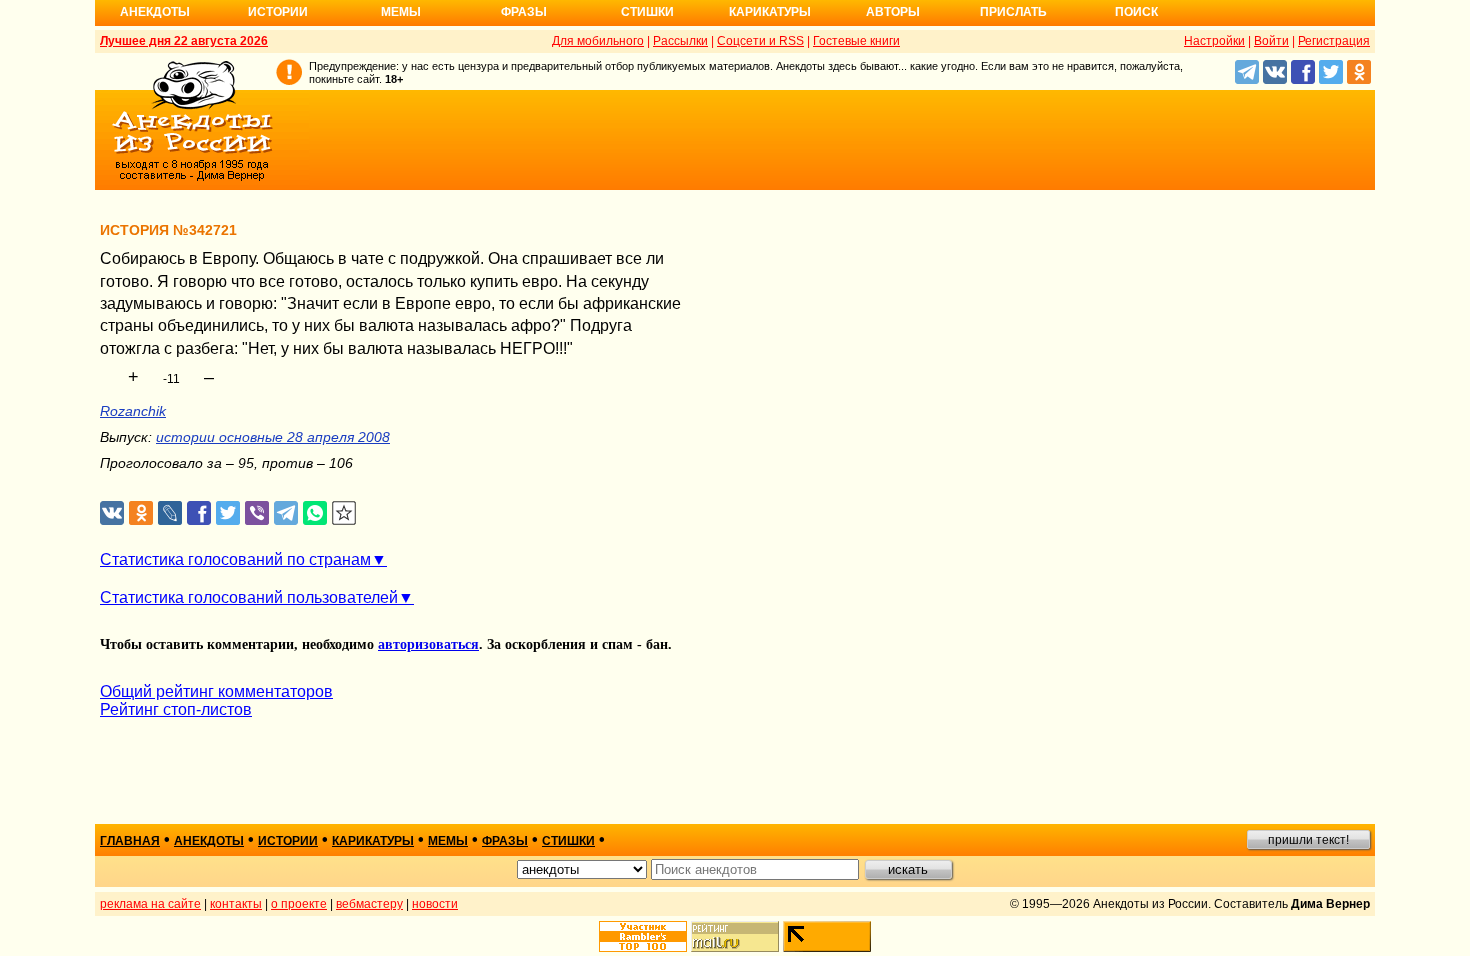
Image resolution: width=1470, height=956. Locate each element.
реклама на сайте (150, 904)
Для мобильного (598, 41)
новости (435, 904)
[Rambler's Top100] (643, 936)
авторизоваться (428, 644)
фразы (505, 841)
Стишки (647, 12)
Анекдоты (155, 12)
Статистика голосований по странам (235, 559)
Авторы (893, 12)
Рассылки (680, 41)
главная (130, 841)
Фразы (524, 12)
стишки (568, 841)
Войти (1271, 41)
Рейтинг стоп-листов (176, 709)
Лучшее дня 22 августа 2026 (184, 41)
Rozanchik (133, 411)
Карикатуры (770, 12)
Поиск (1136, 12)
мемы (448, 841)
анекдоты (209, 841)
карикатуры (373, 841)
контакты (236, 904)
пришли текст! (1308, 840)
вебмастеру (369, 904)
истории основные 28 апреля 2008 (273, 437)
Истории (278, 12)
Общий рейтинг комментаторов (216, 691)
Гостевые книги (856, 41)
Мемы (401, 12)
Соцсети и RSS (760, 41)
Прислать (1013, 12)
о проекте (299, 904)
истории (288, 841)
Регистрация (1334, 41)
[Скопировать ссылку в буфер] (344, 513)
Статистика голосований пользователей (249, 597)
